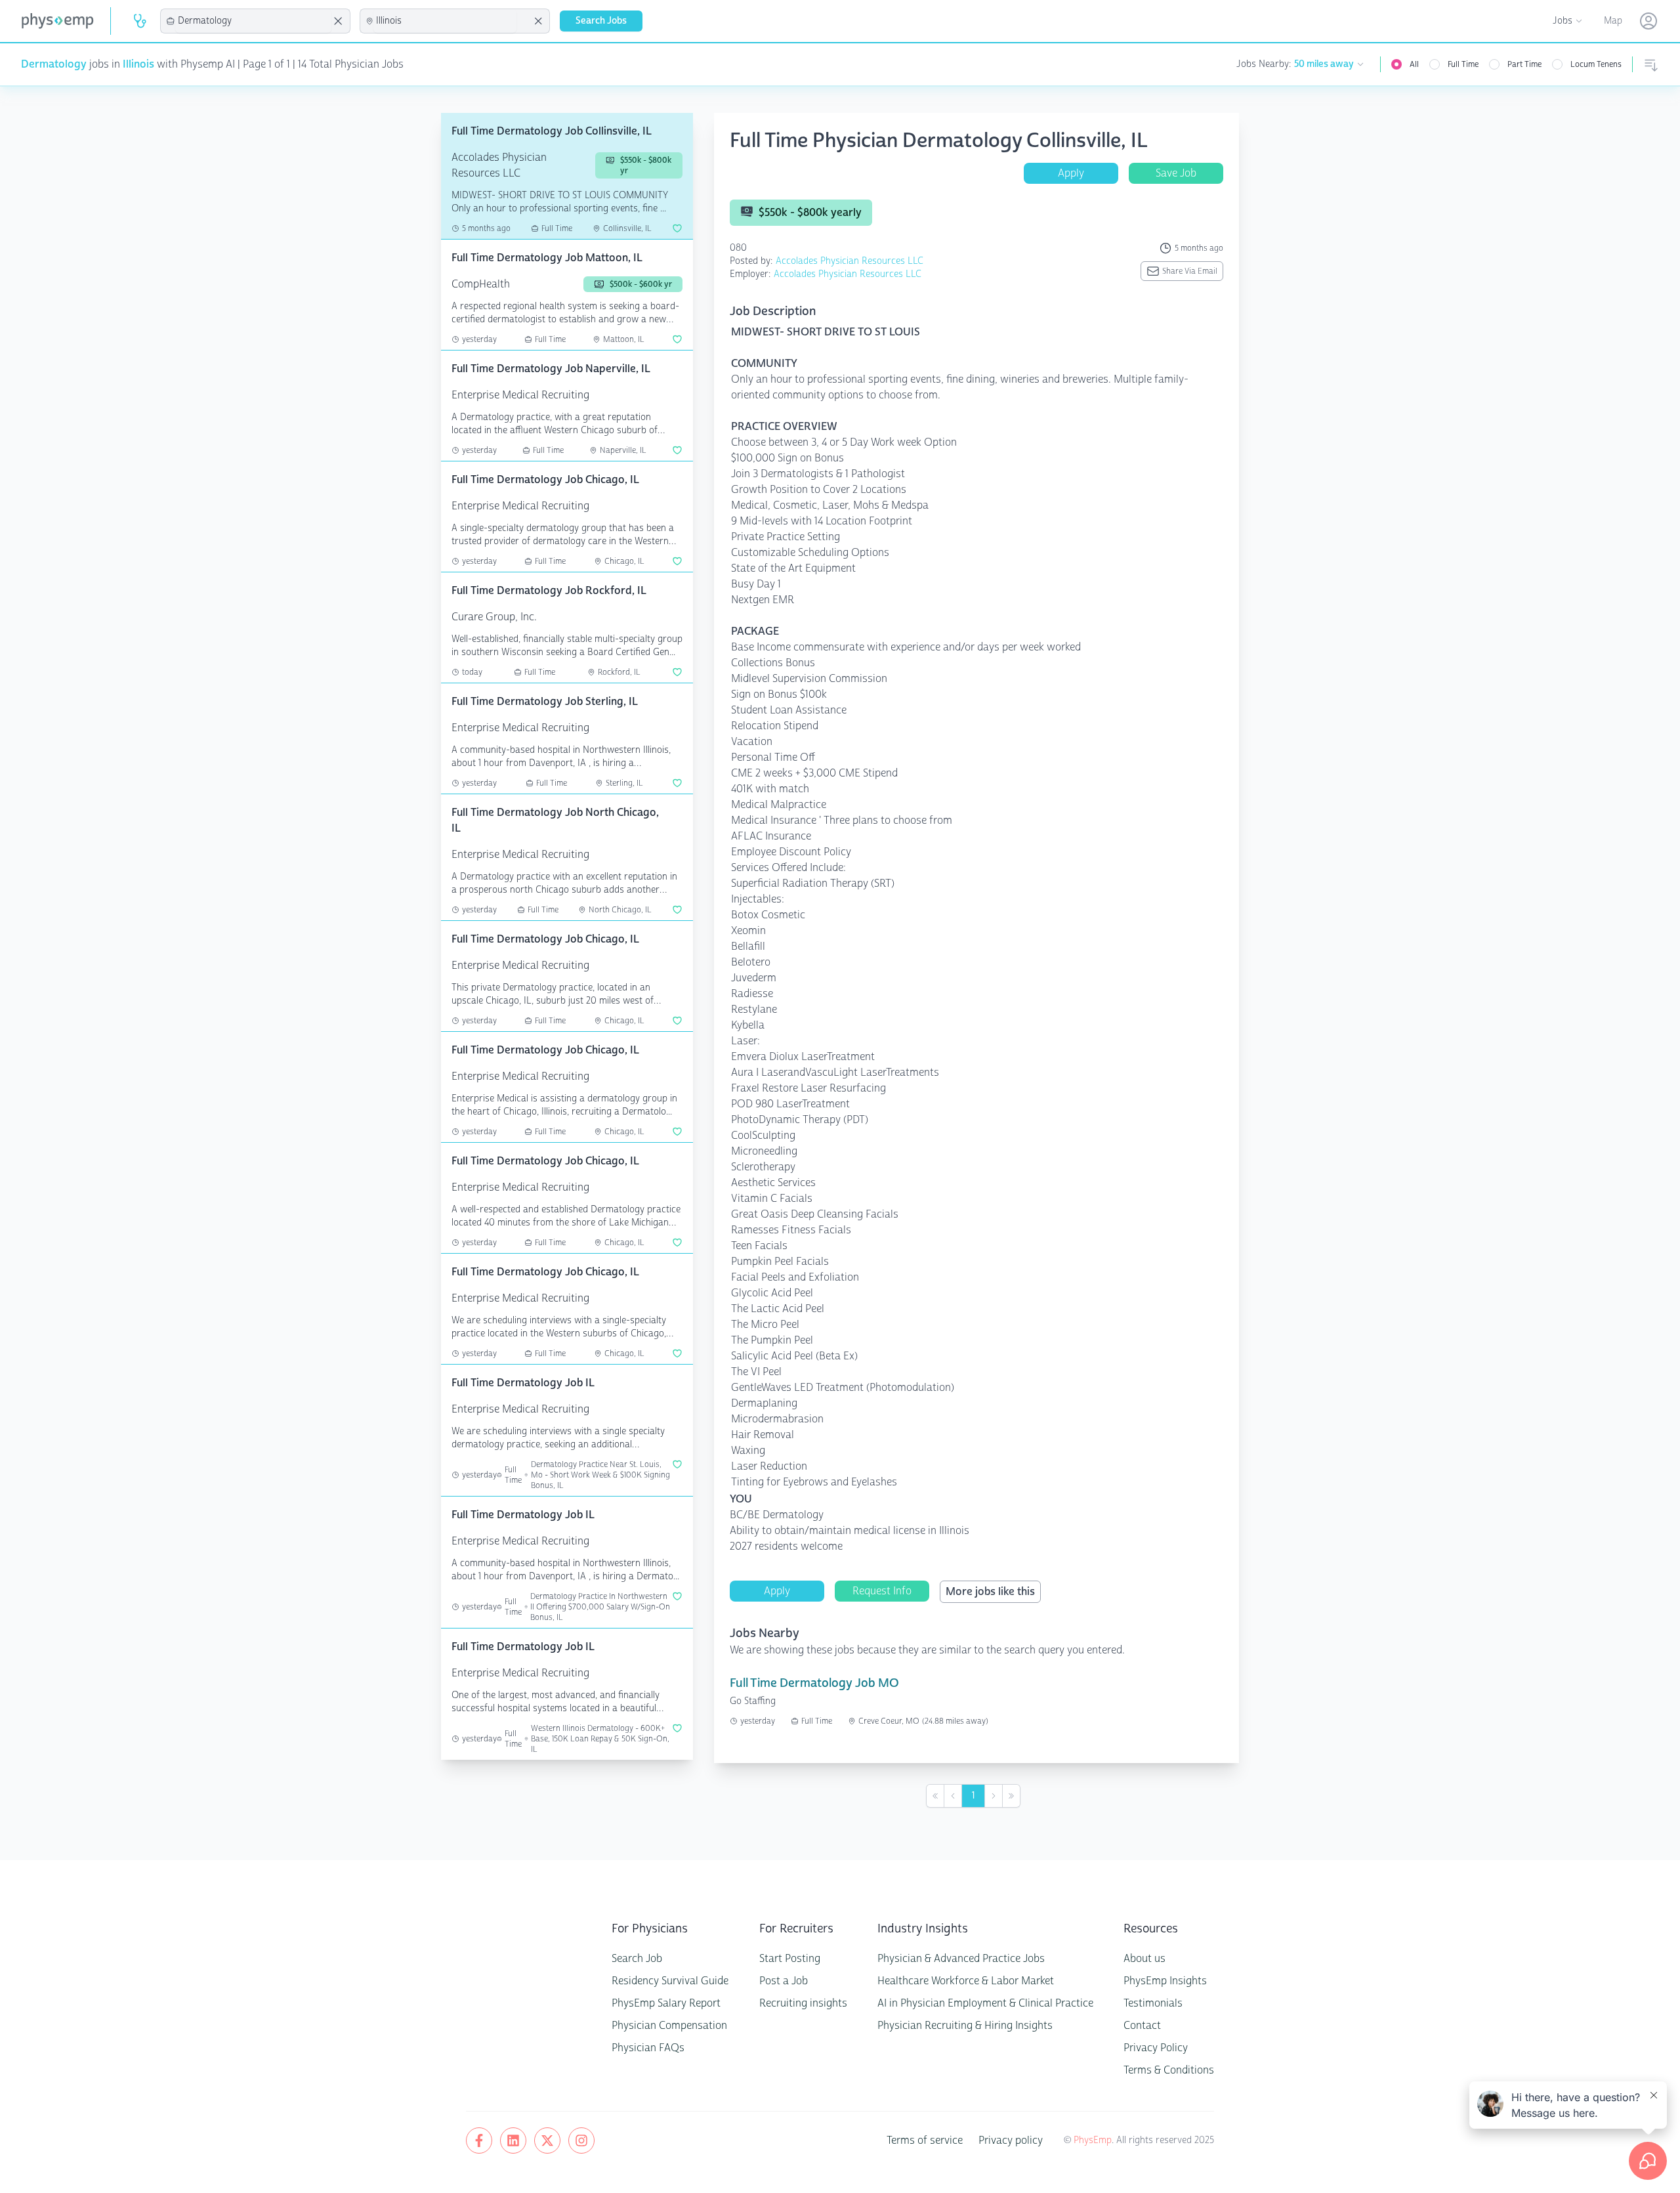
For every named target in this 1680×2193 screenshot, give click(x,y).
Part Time (1524, 64)
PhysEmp (1093, 2140)
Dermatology (54, 64)
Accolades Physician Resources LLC (850, 261)
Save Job (1176, 173)
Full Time (1463, 64)
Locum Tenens (1596, 64)
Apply (1071, 173)
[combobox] (253, 21)
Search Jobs (601, 21)
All (1414, 64)
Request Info (882, 1591)
